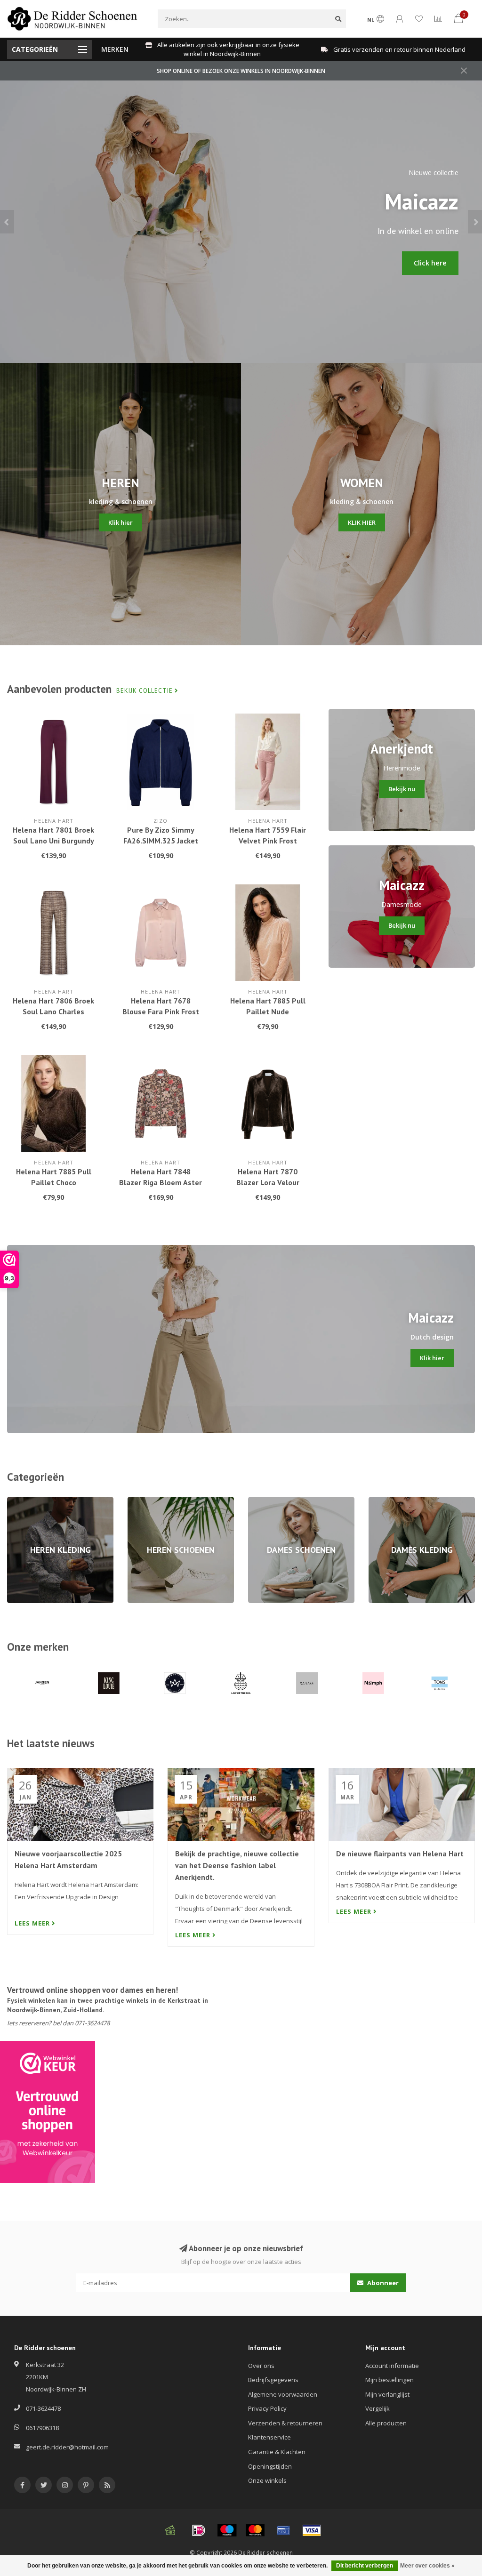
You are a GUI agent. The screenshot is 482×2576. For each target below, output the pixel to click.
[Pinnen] (283, 2530)
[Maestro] (227, 2530)
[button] (7, 222)
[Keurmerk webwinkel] (48, 2112)
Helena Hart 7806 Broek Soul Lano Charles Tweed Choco (53, 1011)
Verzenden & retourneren (285, 2423)
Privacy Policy (267, 2408)
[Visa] (312, 2530)
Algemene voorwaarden (283, 2394)
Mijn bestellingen (390, 2380)
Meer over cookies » (427, 2566)
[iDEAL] (199, 2530)
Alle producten (386, 2423)
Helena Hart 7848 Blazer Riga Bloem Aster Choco (161, 1182)
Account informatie (392, 2366)
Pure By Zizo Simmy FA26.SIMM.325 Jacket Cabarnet (161, 841)
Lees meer (33, 1923)
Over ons (261, 2366)
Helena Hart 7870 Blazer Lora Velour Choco (268, 1182)
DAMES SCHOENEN (275, 1501)
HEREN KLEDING (29, 1501)
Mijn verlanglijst (387, 2394)
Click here (430, 263)
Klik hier (120, 522)
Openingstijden (270, 2466)
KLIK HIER (362, 522)
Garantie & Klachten (277, 2452)
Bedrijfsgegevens (273, 2380)
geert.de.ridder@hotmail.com (67, 2447)
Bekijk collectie (145, 691)
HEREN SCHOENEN (153, 1501)
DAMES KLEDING (392, 1501)
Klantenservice (269, 2437)
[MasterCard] (255, 2530)
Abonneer (382, 2283)
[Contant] (170, 2530)
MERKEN (115, 49)
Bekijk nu (402, 789)
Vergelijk (378, 2408)
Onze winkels (267, 2480)
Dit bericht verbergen (365, 2566)
